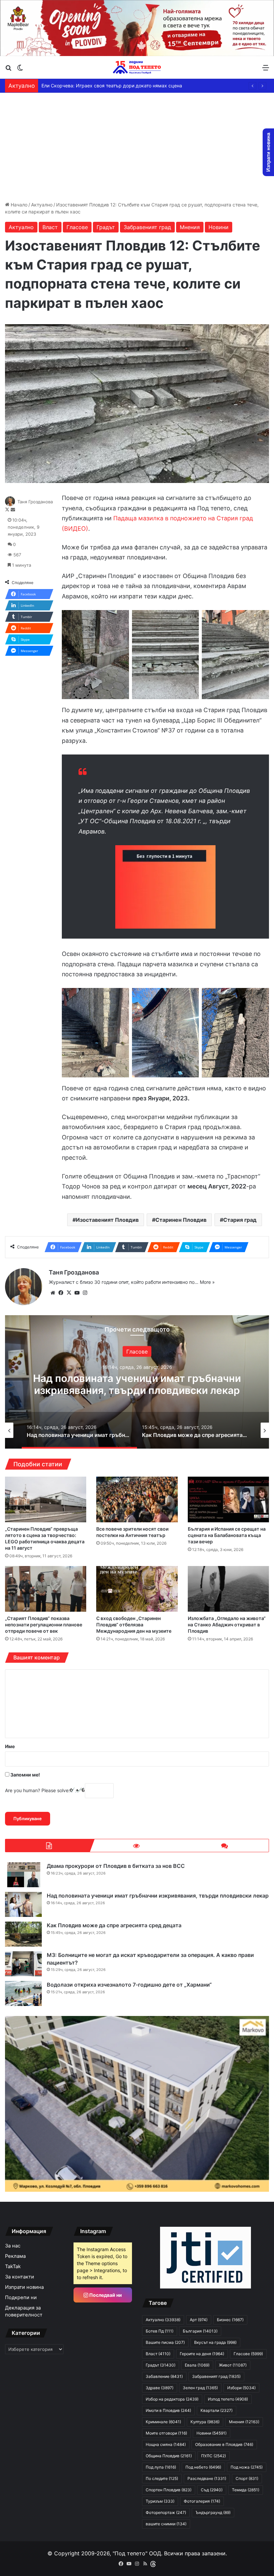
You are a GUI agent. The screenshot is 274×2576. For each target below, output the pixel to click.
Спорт (247, 2478)
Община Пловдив (169, 2456)
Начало (18, 205)
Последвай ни (105, 2295)
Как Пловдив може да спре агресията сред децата (114, 1925)
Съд (212, 2490)
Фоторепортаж (166, 2512)
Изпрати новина (24, 2287)
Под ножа (247, 2467)
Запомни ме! (25, 1775)
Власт (50, 227)
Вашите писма (165, 2342)
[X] (69, 1293)
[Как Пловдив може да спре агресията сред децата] (23, 1934)
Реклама (15, 2256)
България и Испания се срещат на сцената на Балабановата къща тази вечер (227, 1535)
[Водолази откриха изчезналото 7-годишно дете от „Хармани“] (23, 1993)
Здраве (160, 2388)
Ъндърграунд (213, 2512)
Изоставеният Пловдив (107, 1220)
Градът (106, 227)
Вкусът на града (215, 2342)
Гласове (77, 227)
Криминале (163, 2422)
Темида (246, 2490)
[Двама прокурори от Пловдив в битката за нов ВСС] (23, 1875)
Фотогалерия (202, 2501)
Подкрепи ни (21, 2297)
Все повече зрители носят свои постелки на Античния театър (132, 1532)
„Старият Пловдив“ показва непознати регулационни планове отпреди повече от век (44, 1625)
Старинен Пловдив (181, 1220)
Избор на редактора (172, 2399)
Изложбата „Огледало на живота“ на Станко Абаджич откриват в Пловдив (227, 1625)
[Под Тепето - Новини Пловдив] (137, 67)
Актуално (42, 205)
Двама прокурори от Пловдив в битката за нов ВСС (116, 1866)
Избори (241, 2388)
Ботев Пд (160, 2331)
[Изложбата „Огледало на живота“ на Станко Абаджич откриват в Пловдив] (228, 1589)
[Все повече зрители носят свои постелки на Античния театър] (137, 1499)
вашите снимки (166, 2524)
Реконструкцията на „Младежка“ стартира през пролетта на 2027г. (119, 86)
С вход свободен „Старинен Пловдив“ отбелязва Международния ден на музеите (134, 1625)
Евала (197, 2365)
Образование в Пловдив (224, 2444)
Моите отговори (166, 2433)
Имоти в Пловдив (168, 2410)
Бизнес (230, 2320)
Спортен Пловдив (169, 2490)
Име (10, 1746)
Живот (233, 2365)
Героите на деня (202, 2354)
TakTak (13, 2266)
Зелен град (200, 2388)
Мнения (190, 227)
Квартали (217, 2410)
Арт (199, 2320)
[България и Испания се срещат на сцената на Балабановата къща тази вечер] (228, 1499)
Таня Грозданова (35, 502)
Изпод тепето (228, 2399)
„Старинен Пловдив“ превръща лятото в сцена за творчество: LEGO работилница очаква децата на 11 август (45, 1538)
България (137, 1351)
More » (207, 1282)
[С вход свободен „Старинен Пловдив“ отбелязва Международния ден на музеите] (137, 1589)
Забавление (164, 2376)
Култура (205, 2422)
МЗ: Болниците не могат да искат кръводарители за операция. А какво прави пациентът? (137, 1390)
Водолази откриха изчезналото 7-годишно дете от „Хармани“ (129, 1985)
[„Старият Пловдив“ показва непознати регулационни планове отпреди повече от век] (46, 1589)
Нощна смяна (166, 2444)
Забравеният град (147, 227)
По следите (162, 2478)
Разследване (207, 2478)
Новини (219, 227)
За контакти (20, 2277)
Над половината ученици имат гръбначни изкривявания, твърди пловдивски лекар (158, 1896)
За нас (13, 2246)
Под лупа (161, 2467)
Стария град (240, 1220)
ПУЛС (214, 2456)
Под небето (203, 2467)
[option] (137, 1382)
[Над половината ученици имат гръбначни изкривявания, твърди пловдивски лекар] (23, 1904)
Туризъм (160, 2501)
